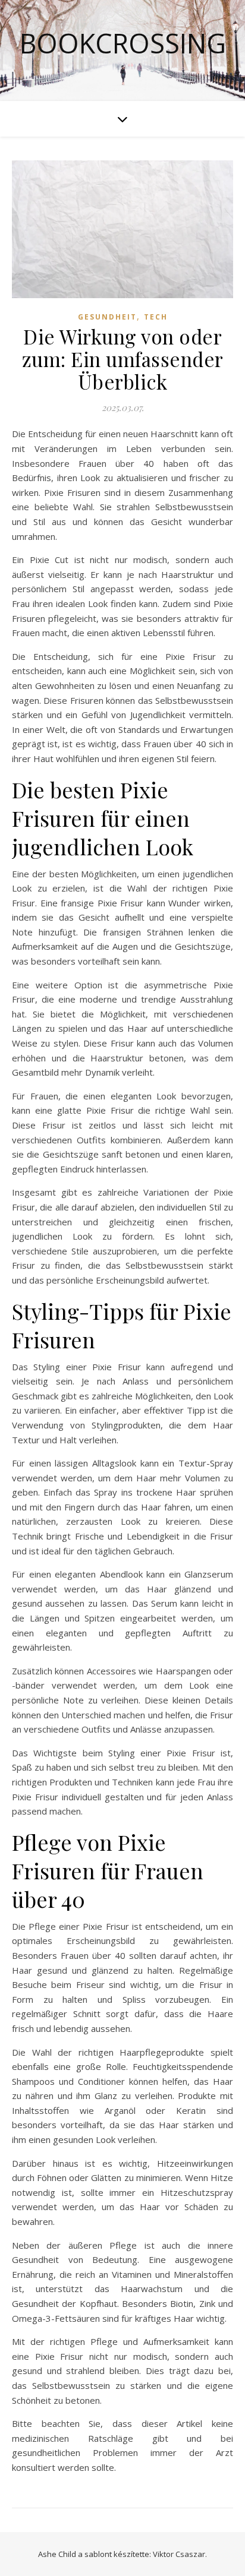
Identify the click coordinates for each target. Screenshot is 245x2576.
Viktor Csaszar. (180, 2554)
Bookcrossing (123, 43)
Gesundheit (107, 317)
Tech (156, 317)
